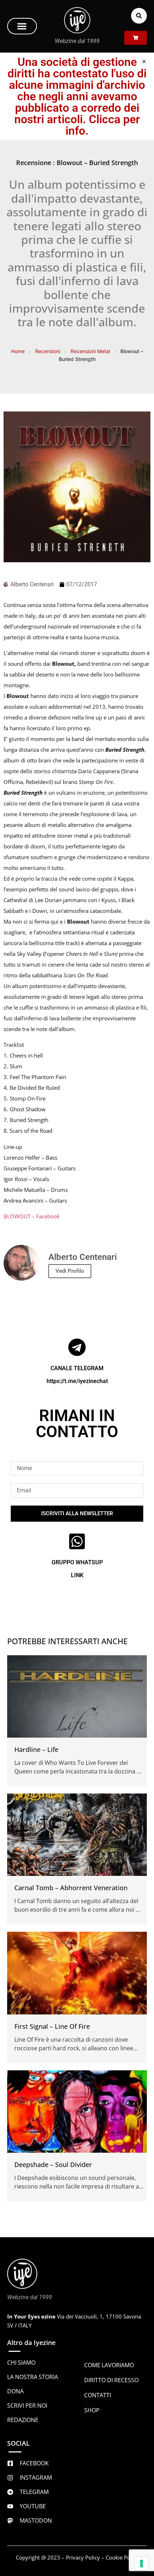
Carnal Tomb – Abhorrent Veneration (71, 1888)
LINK (77, 1575)
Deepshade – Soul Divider (53, 2165)
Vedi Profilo (70, 1271)
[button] (22, 26)
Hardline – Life (36, 1749)
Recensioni (48, 351)
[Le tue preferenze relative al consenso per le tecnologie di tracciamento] (141, 2563)
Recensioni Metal (90, 351)
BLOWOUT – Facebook (32, 1216)
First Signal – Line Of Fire (52, 2026)
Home (18, 351)
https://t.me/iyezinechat (77, 1381)
